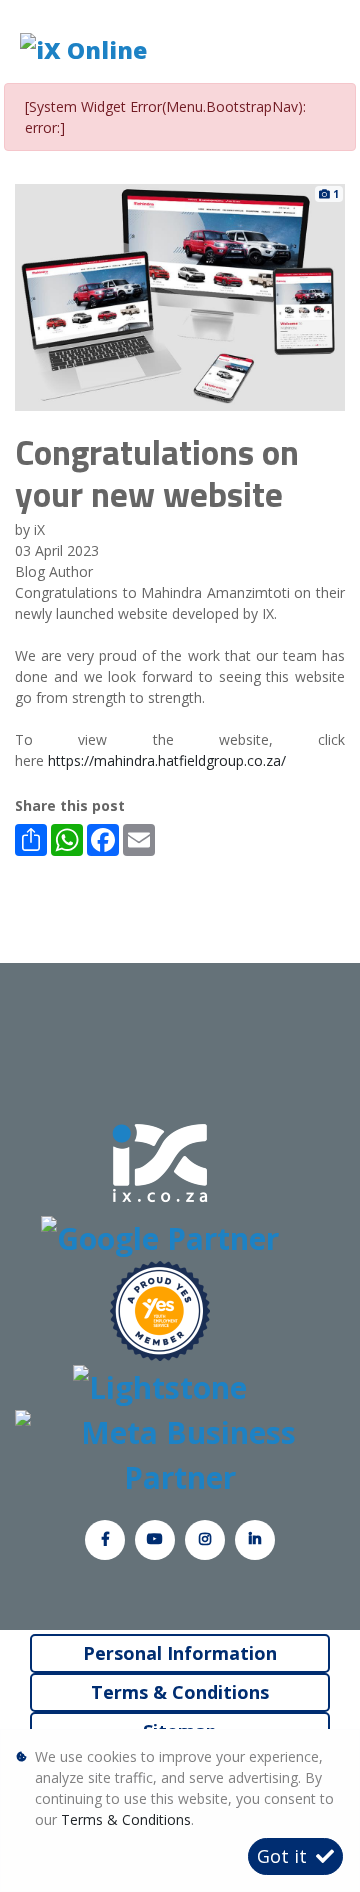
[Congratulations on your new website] (180, 295)
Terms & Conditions (180, 1692)
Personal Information (180, 1653)
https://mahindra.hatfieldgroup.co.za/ (167, 760)
